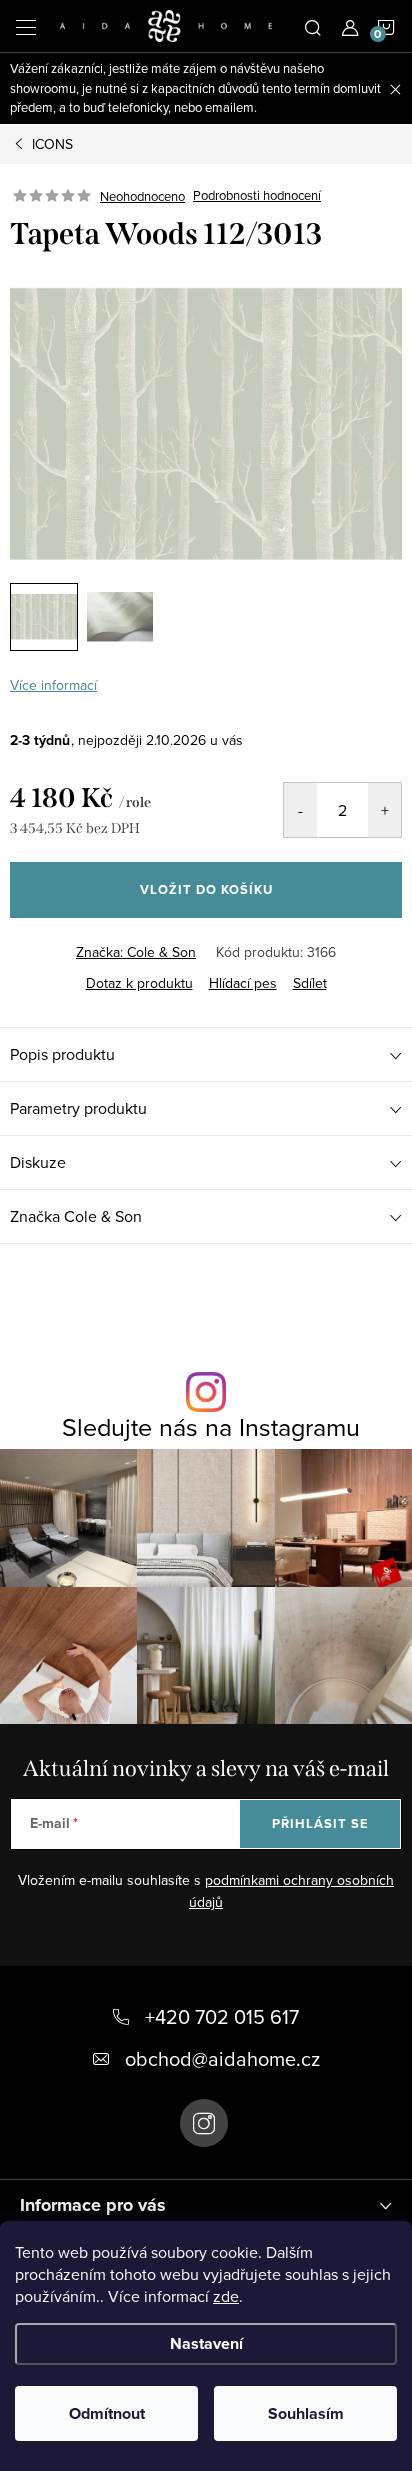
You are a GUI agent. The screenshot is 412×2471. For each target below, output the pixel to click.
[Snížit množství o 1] (300, 810)
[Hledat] (313, 26)
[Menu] (26, 26)
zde (226, 2296)
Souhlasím (306, 2413)
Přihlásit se (320, 1823)
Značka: (136, 952)
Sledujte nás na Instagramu (211, 1426)
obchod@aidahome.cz (222, 2058)
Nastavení (206, 2343)
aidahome (204, 2123)
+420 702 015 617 (222, 2016)
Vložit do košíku (206, 889)
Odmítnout (107, 2413)
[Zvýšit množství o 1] (384, 810)
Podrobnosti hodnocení (257, 196)
